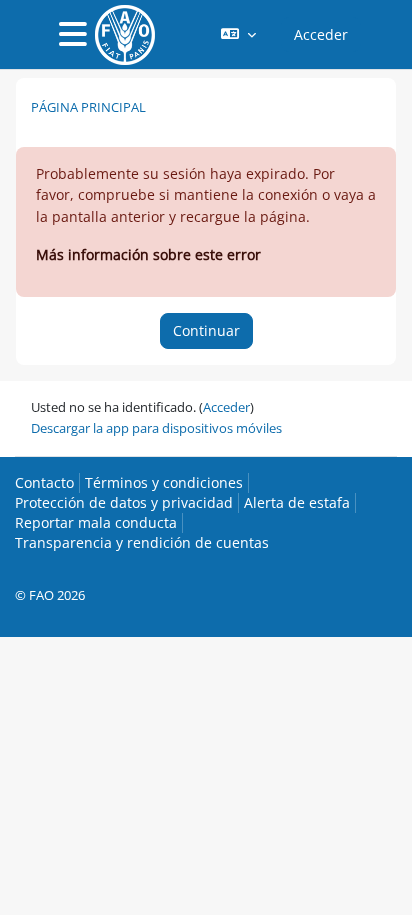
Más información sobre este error (148, 254)
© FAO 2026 (50, 595)
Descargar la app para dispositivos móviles (156, 428)
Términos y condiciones (164, 482)
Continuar (206, 330)
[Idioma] (238, 35)
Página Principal (88, 107)
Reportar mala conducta (96, 522)
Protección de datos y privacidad (124, 502)
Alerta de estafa (297, 502)
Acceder (321, 34)
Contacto (44, 482)
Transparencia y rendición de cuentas (142, 542)
